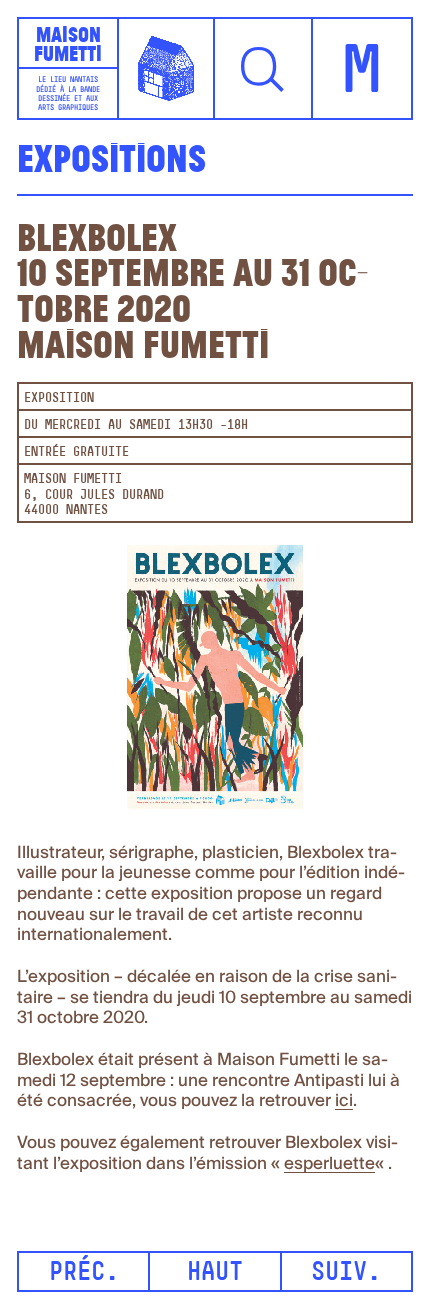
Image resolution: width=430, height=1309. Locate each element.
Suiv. (346, 1273)
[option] (215, 683)
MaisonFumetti (68, 43)
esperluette (329, 1164)
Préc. (84, 1273)
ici (344, 1101)
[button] (264, 68)
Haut (215, 1273)
